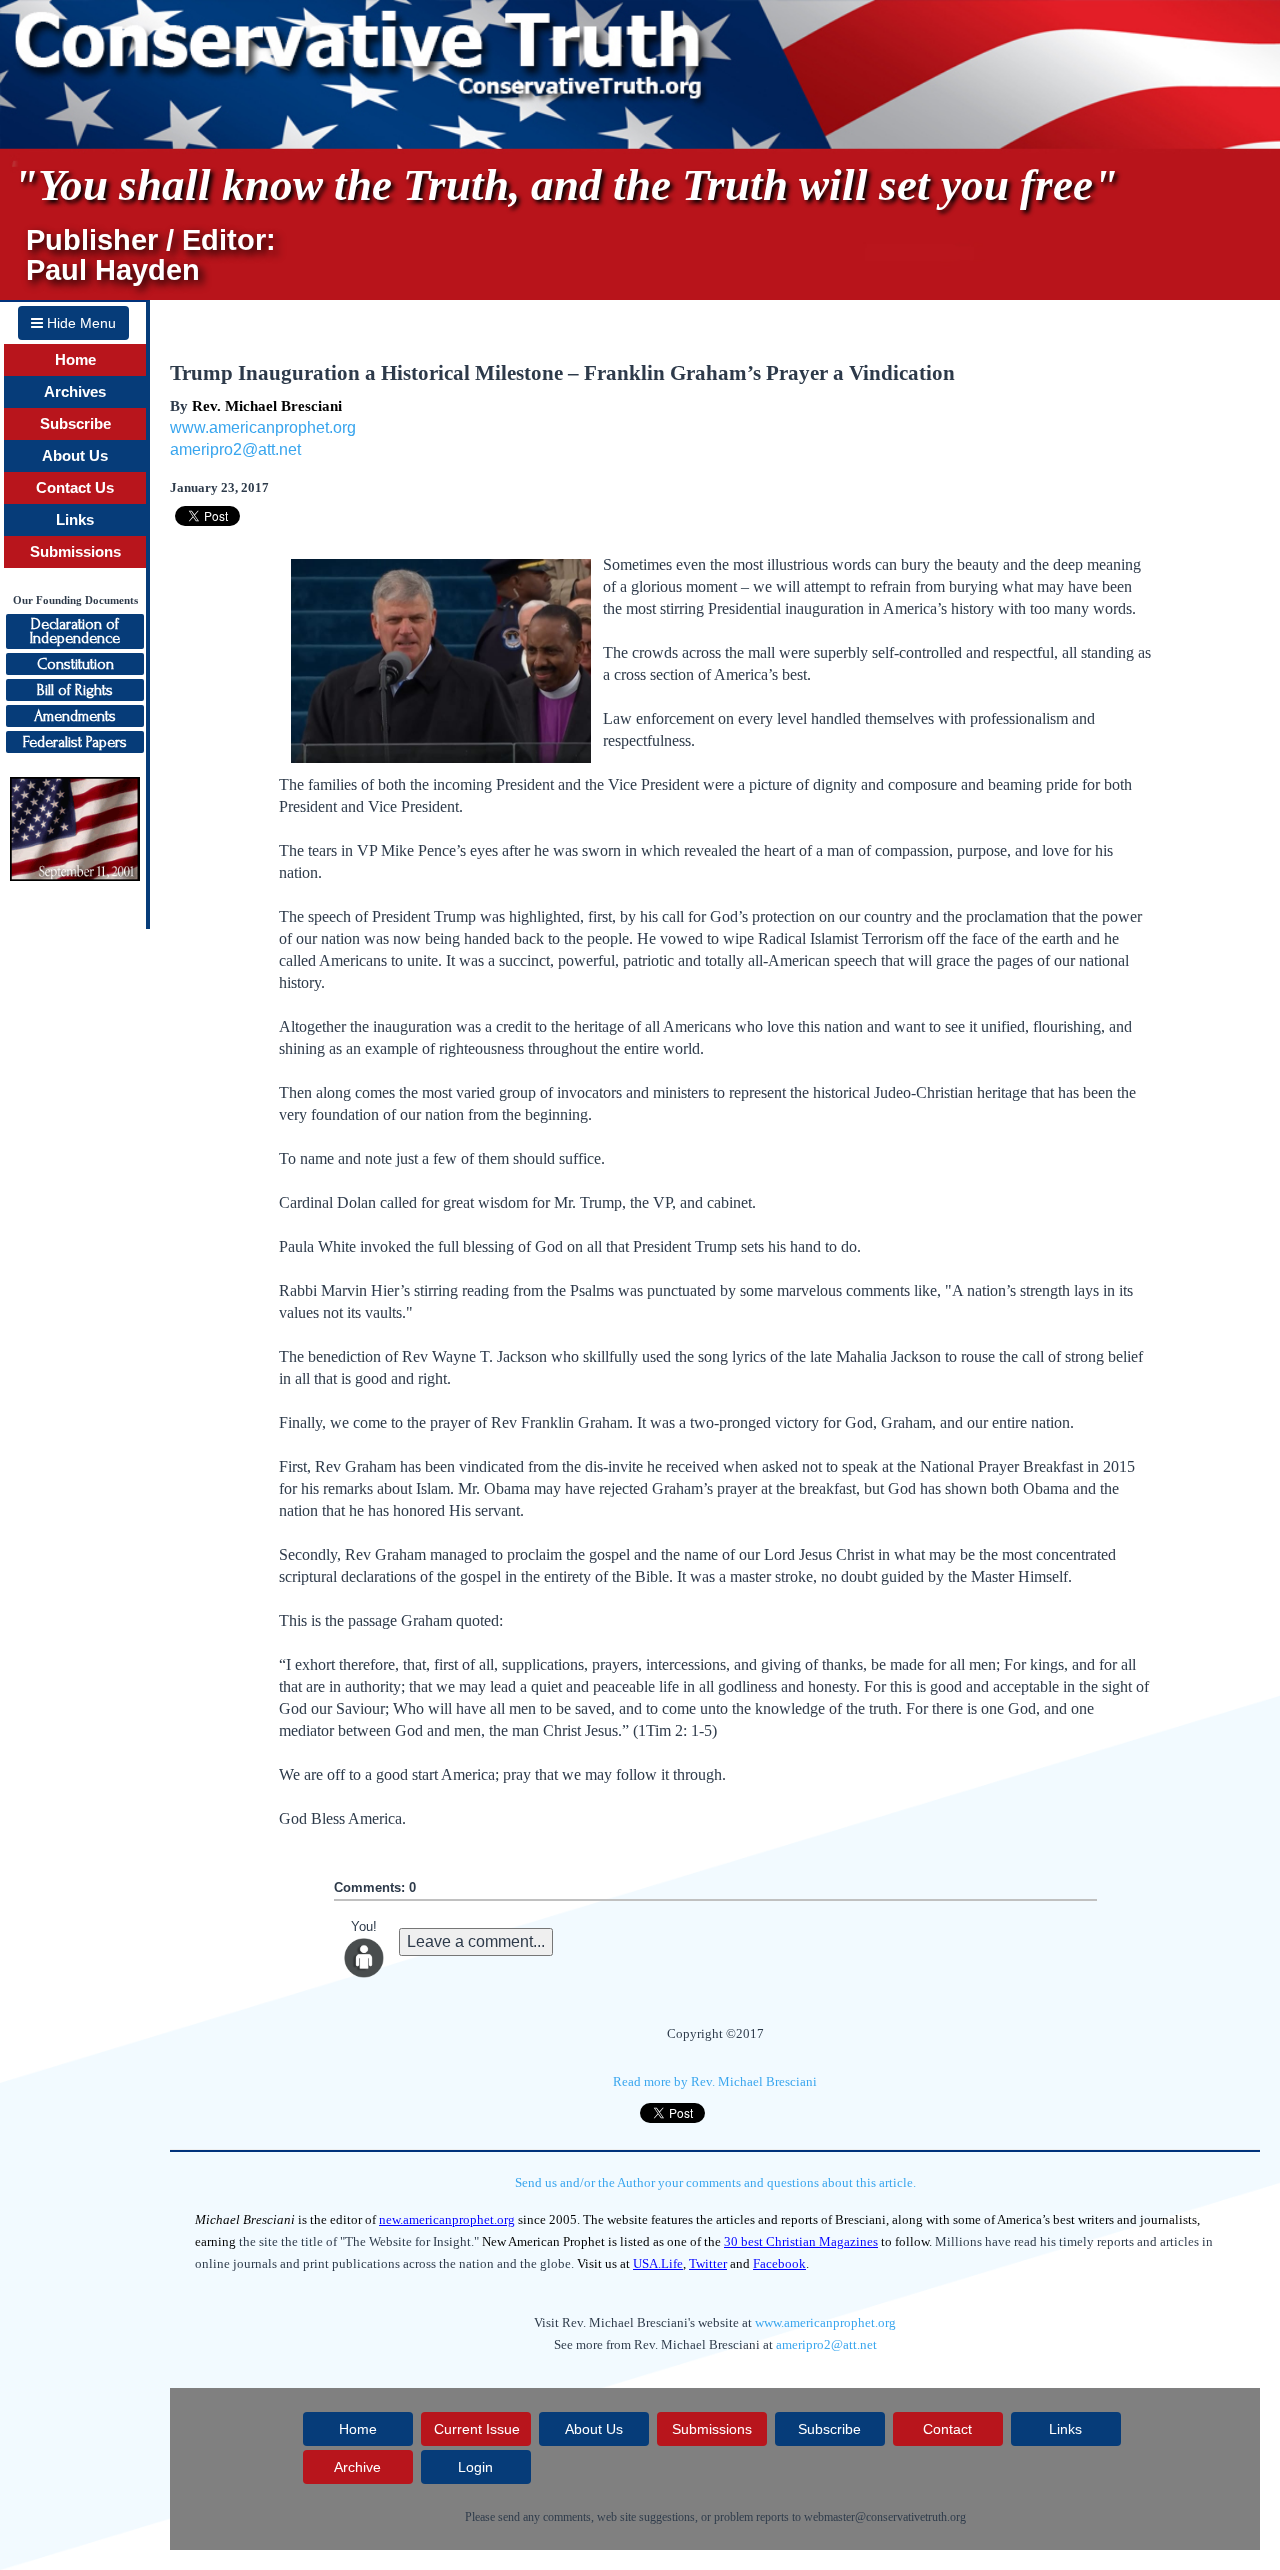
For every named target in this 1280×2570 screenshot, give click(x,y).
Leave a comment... (476, 1941)
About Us (75, 456)
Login (475, 2467)
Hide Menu (79, 323)
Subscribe (75, 424)
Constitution (75, 664)
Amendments (75, 716)
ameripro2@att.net (235, 449)
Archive (357, 2467)
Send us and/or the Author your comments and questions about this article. (715, 2182)
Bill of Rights (75, 690)
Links (75, 520)
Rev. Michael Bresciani (267, 406)
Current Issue (477, 2429)
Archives (75, 392)
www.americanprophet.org (263, 427)
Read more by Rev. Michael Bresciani (715, 2081)
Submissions (75, 552)
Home (75, 360)
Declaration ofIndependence (75, 631)
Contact (947, 2429)
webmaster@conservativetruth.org (885, 2517)
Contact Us (75, 488)
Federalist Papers (75, 742)
